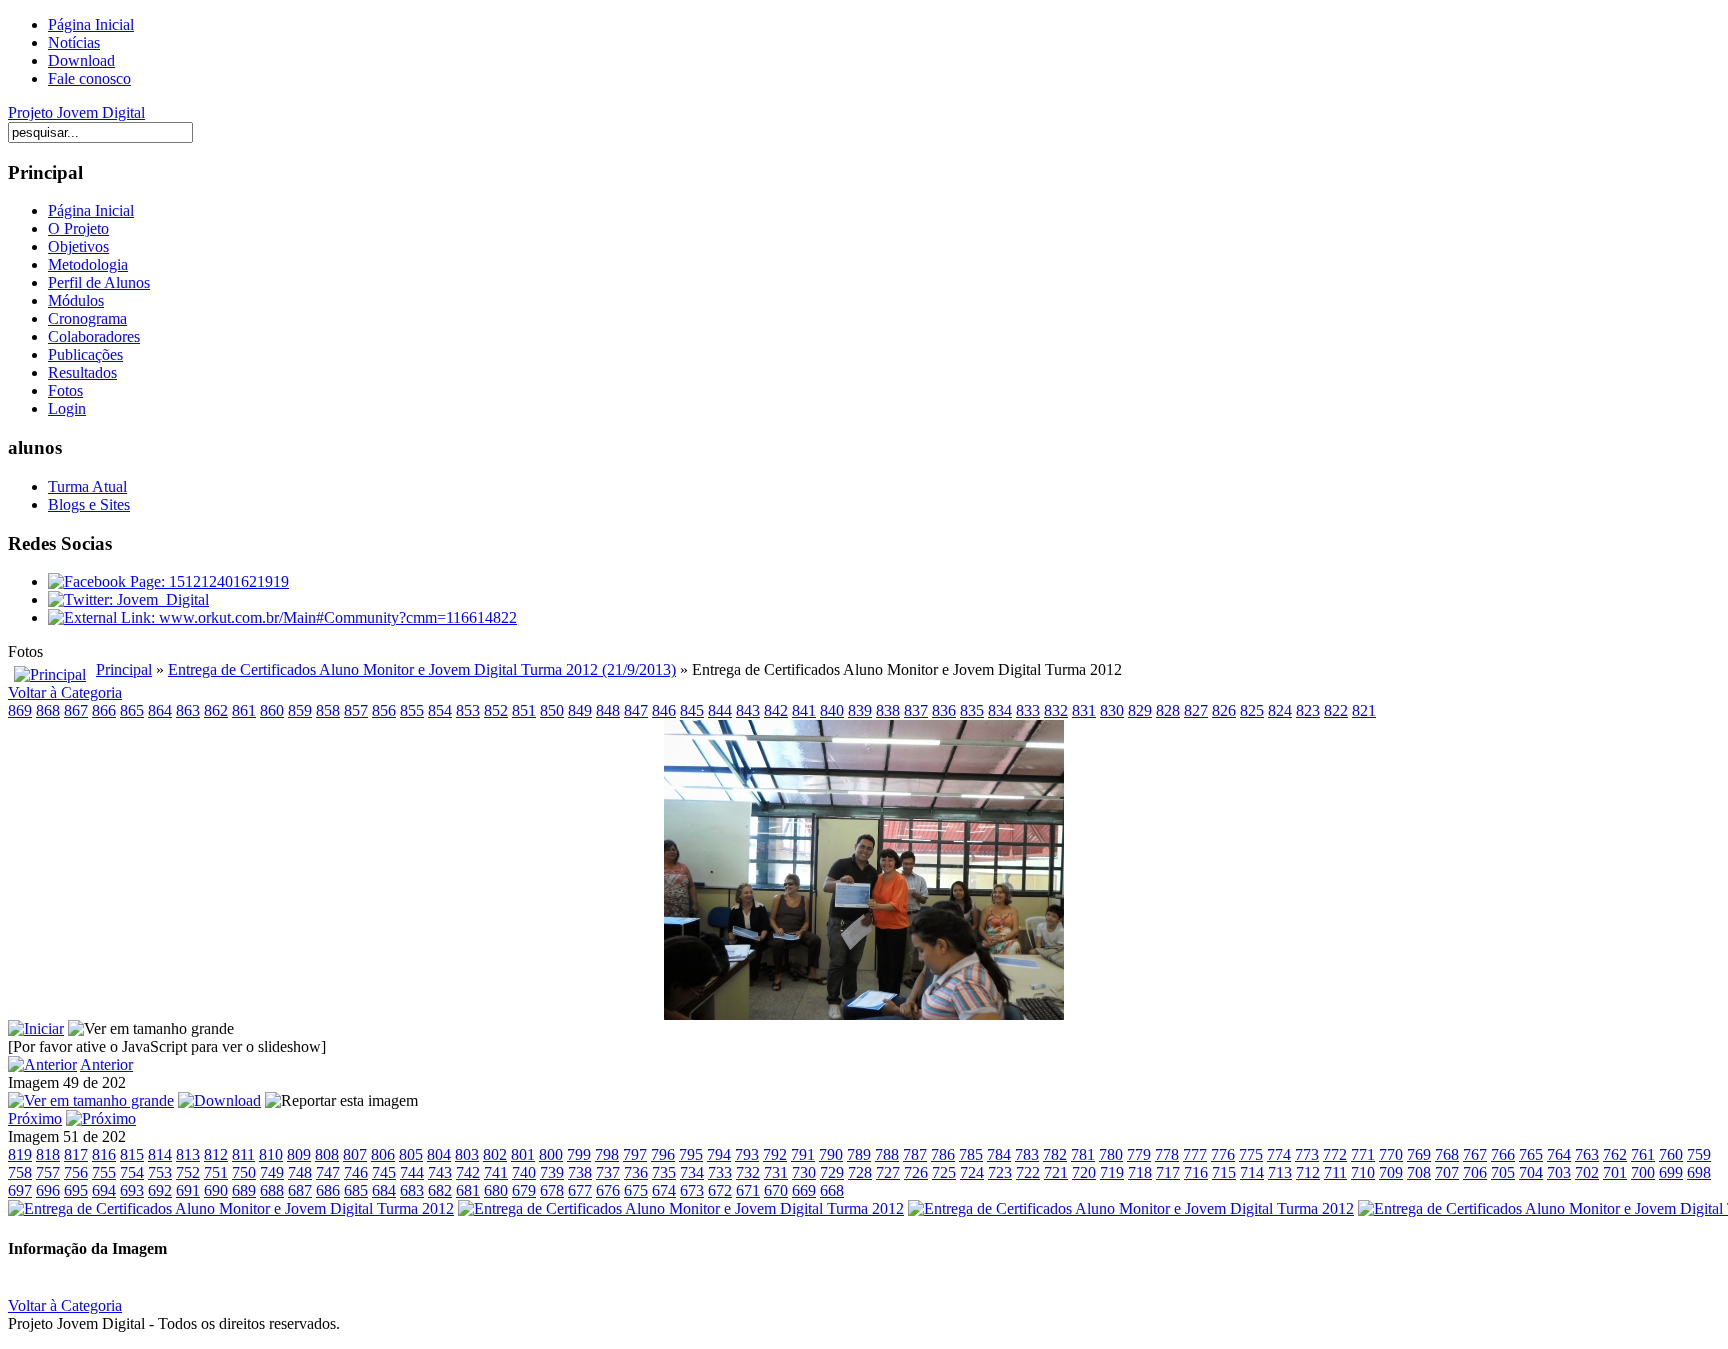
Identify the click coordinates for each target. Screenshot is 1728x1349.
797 (635, 1154)
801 (523, 1154)
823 (1308, 710)
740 (524, 1172)
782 (1055, 1154)
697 (20, 1190)
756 (76, 1172)
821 (1364, 710)
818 (48, 1154)
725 (944, 1172)
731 (776, 1172)
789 (859, 1154)
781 (1083, 1154)
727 (888, 1172)
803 (467, 1154)
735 (664, 1172)
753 (160, 1172)
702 (1587, 1172)
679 (524, 1190)
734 (692, 1172)
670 (776, 1190)
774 (1279, 1154)
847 (636, 710)
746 (356, 1172)
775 (1251, 1154)
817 (76, 1154)
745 (384, 1172)
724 (972, 1172)
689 (244, 1190)
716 (1196, 1172)
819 (20, 1154)
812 (216, 1154)
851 (524, 710)
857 (356, 710)
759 (1699, 1154)
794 (719, 1154)
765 (1531, 1154)
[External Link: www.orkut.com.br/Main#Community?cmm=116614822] (282, 617)
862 (216, 710)
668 (832, 1190)
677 (580, 1190)
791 (803, 1154)
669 (804, 1190)
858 (328, 710)
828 (1168, 710)
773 (1307, 1154)
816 (104, 1154)
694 (104, 1190)
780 (1111, 1154)
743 (440, 1172)
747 (328, 1172)
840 (832, 710)
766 (1503, 1154)
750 (244, 1172)
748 (300, 1172)
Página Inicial (91, 24)
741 (496, 1172)
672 (720, 1190)
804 (439, 1154)
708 (1419, 1172)
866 (104, 710)
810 (271, 1154)
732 (748, 1172)
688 (272, 1190)
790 (831, 1154)
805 (411, 1154)
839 (860, 710)
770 (1391, 1154)
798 (607, 1154)
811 (243, 1154)
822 (1336, 710)
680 (496, 1190)
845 (692, 710)
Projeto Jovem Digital (76, 112)
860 (272, 710)
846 (664, 710)
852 (496, 710)
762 (1615, 1154)
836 (944, 710)
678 (552, 1190)
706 (1475, 1172)
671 (748, 1190)
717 (1168, 1172)
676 (608, 1190)
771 (1363, 1154)
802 (495, 1154)
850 (552, 710)
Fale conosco (89, 78)
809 (299, 1154)
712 (1308, 1172)
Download (81, 60)
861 (244, 710)
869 (20, 710)
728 (860, 1172)
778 (1167, 1154)
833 (1028, 710)
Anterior (106, 1064)
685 (356, 1190)
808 (327, 1154)
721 (1056, 1172)
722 (1028, 1172)
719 (1112, 1172)
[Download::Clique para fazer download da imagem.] (219, 1100)
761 (1643, 1154)
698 (1699, 1172)
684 (384, 1190)
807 (355, 1154)
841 (804, 710)
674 (664, 1190)
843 (748, 710)
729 (832, 1172)
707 (1447, 1172)
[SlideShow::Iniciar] (36, 1028)
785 (971, 1154)
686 (328, 1190)
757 (48, 1172)
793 (747, 1154)
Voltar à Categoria (65, 692)
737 (608, 1172)
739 (552, 1172)
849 (580, 710)
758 (20, 1172)
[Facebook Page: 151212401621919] (168, 581)
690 (216, 1190)
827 (1196, 710)
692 (160, 1190)
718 (1140, 1172)
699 (1671, 1172)
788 (887, 1154)
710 (1363, 1172)
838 (888, 710)
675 (636, 1190)
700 (1643, 1172)
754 (132, 1172)
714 (1252, 1172)
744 (412, 1172)
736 (636, 1172)
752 (188, 1172)
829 (1140, 710)
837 (916, 710)
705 (1503, 1172)
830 (1112, 710)
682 (440, 1190)
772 (1335, 1154)
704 (1531, 1172)
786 (943, 1154)
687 (300, 1190)
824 (1280, 710)
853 (468, 710)
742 (468, 1172)
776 (1223, 1154)
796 (663, 1154)
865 (132, 710)
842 (776, 710)
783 (1027, 1154)
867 (76, 710)
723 (1000, 1172)
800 (551, 1154)
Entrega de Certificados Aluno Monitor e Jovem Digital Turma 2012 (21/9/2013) (422, 669)
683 (412, 1190)
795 (691, 1154)
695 (76, 1190)
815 (132, 1154)
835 (972, 710)
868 (48, 710)
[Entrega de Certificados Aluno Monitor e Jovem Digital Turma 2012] (864, 1014)
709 (1391, 1172)
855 (412, 710)
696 (48, 1190)
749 (272, 1172)
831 (1084, 710)
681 (468, 1190)
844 (720, 710)
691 (188, 1190)
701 (1615, 1172)
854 (440, 710)
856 (384, 710)
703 (1559, 1172)
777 (1195, 1154)
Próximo (35, 1118)
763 (1587, 1154)
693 (132, 1190)
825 (1252, 710)
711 (1335, 1172)
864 (160, 710)
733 (720, 1172)
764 (1559, 1154)
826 (1224, 710)
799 (579, 1154)
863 (188, 710)
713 (1280, 1172)
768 (1447, 1154)
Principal (124, 669)
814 (160, 1154)
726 (916, 1172)
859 (300, 710)
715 (1224, 1172)
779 (1139, 1154)
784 (999, 1154)
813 (188, 1154)
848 (608, 710)
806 (383, 1154)
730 (804, 1172)
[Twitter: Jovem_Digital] (128, 599)
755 (104, 1172)
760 (1671, 1154)
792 (775, 1154)
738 (580, 1172)
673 (692, 1190)
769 (1419, 1154)
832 (1056, 710)
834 (1000, 710)
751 (216, 1172)
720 (1084, 1172)
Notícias (74, 42)
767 (1475, 1154)
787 (915, 1154)
